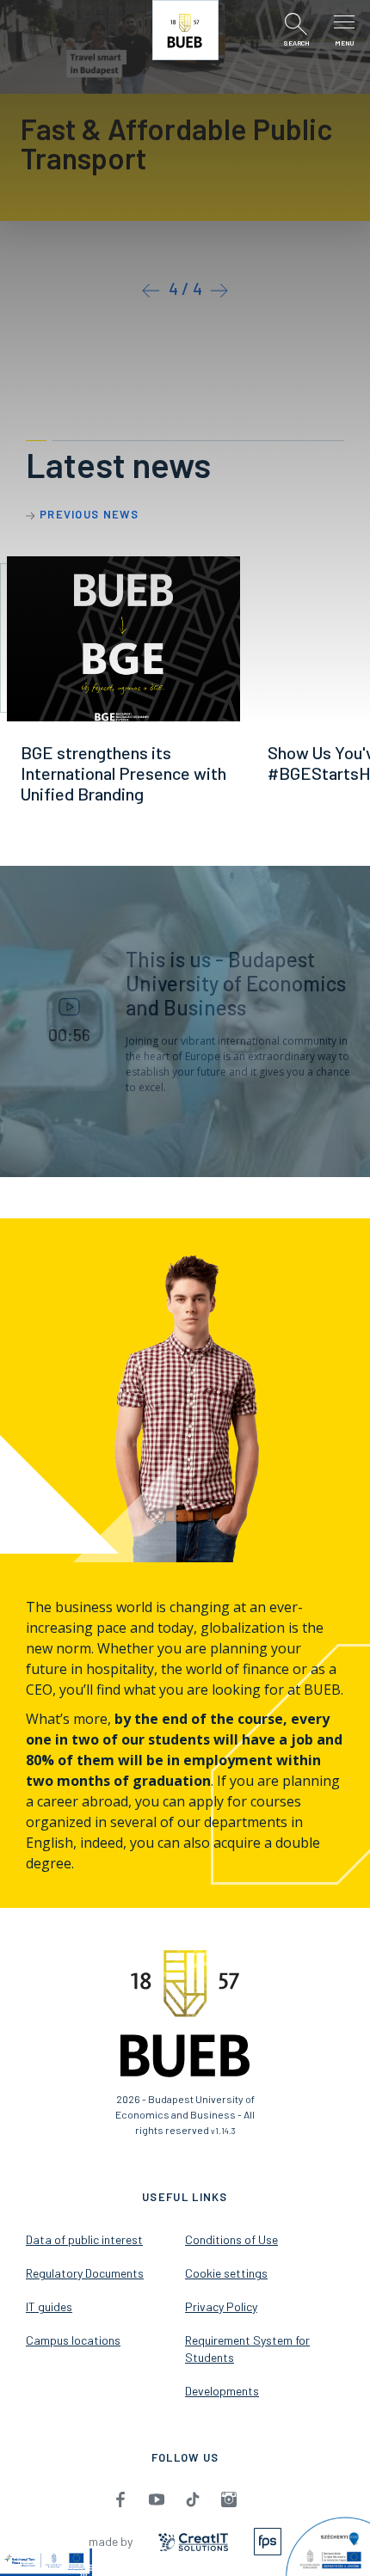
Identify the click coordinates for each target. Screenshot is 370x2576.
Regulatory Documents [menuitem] (85, 2273)
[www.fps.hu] (268, 2540)
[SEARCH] (296, 24)
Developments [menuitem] (222, 2391)
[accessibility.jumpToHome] (185, 30)
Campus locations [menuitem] (73, 2340)
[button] (151, 288)
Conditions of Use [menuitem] (231, 2239)
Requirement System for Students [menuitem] (247, 2349)
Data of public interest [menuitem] (84, 2239)
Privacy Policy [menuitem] (221, 2306)
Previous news (89, 514)
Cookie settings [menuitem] (226, 2273)
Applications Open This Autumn (167, 143)
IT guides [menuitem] (49, 2306)
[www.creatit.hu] (193, 2540)
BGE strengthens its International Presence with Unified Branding (123, 773)
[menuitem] (120, 2499)
